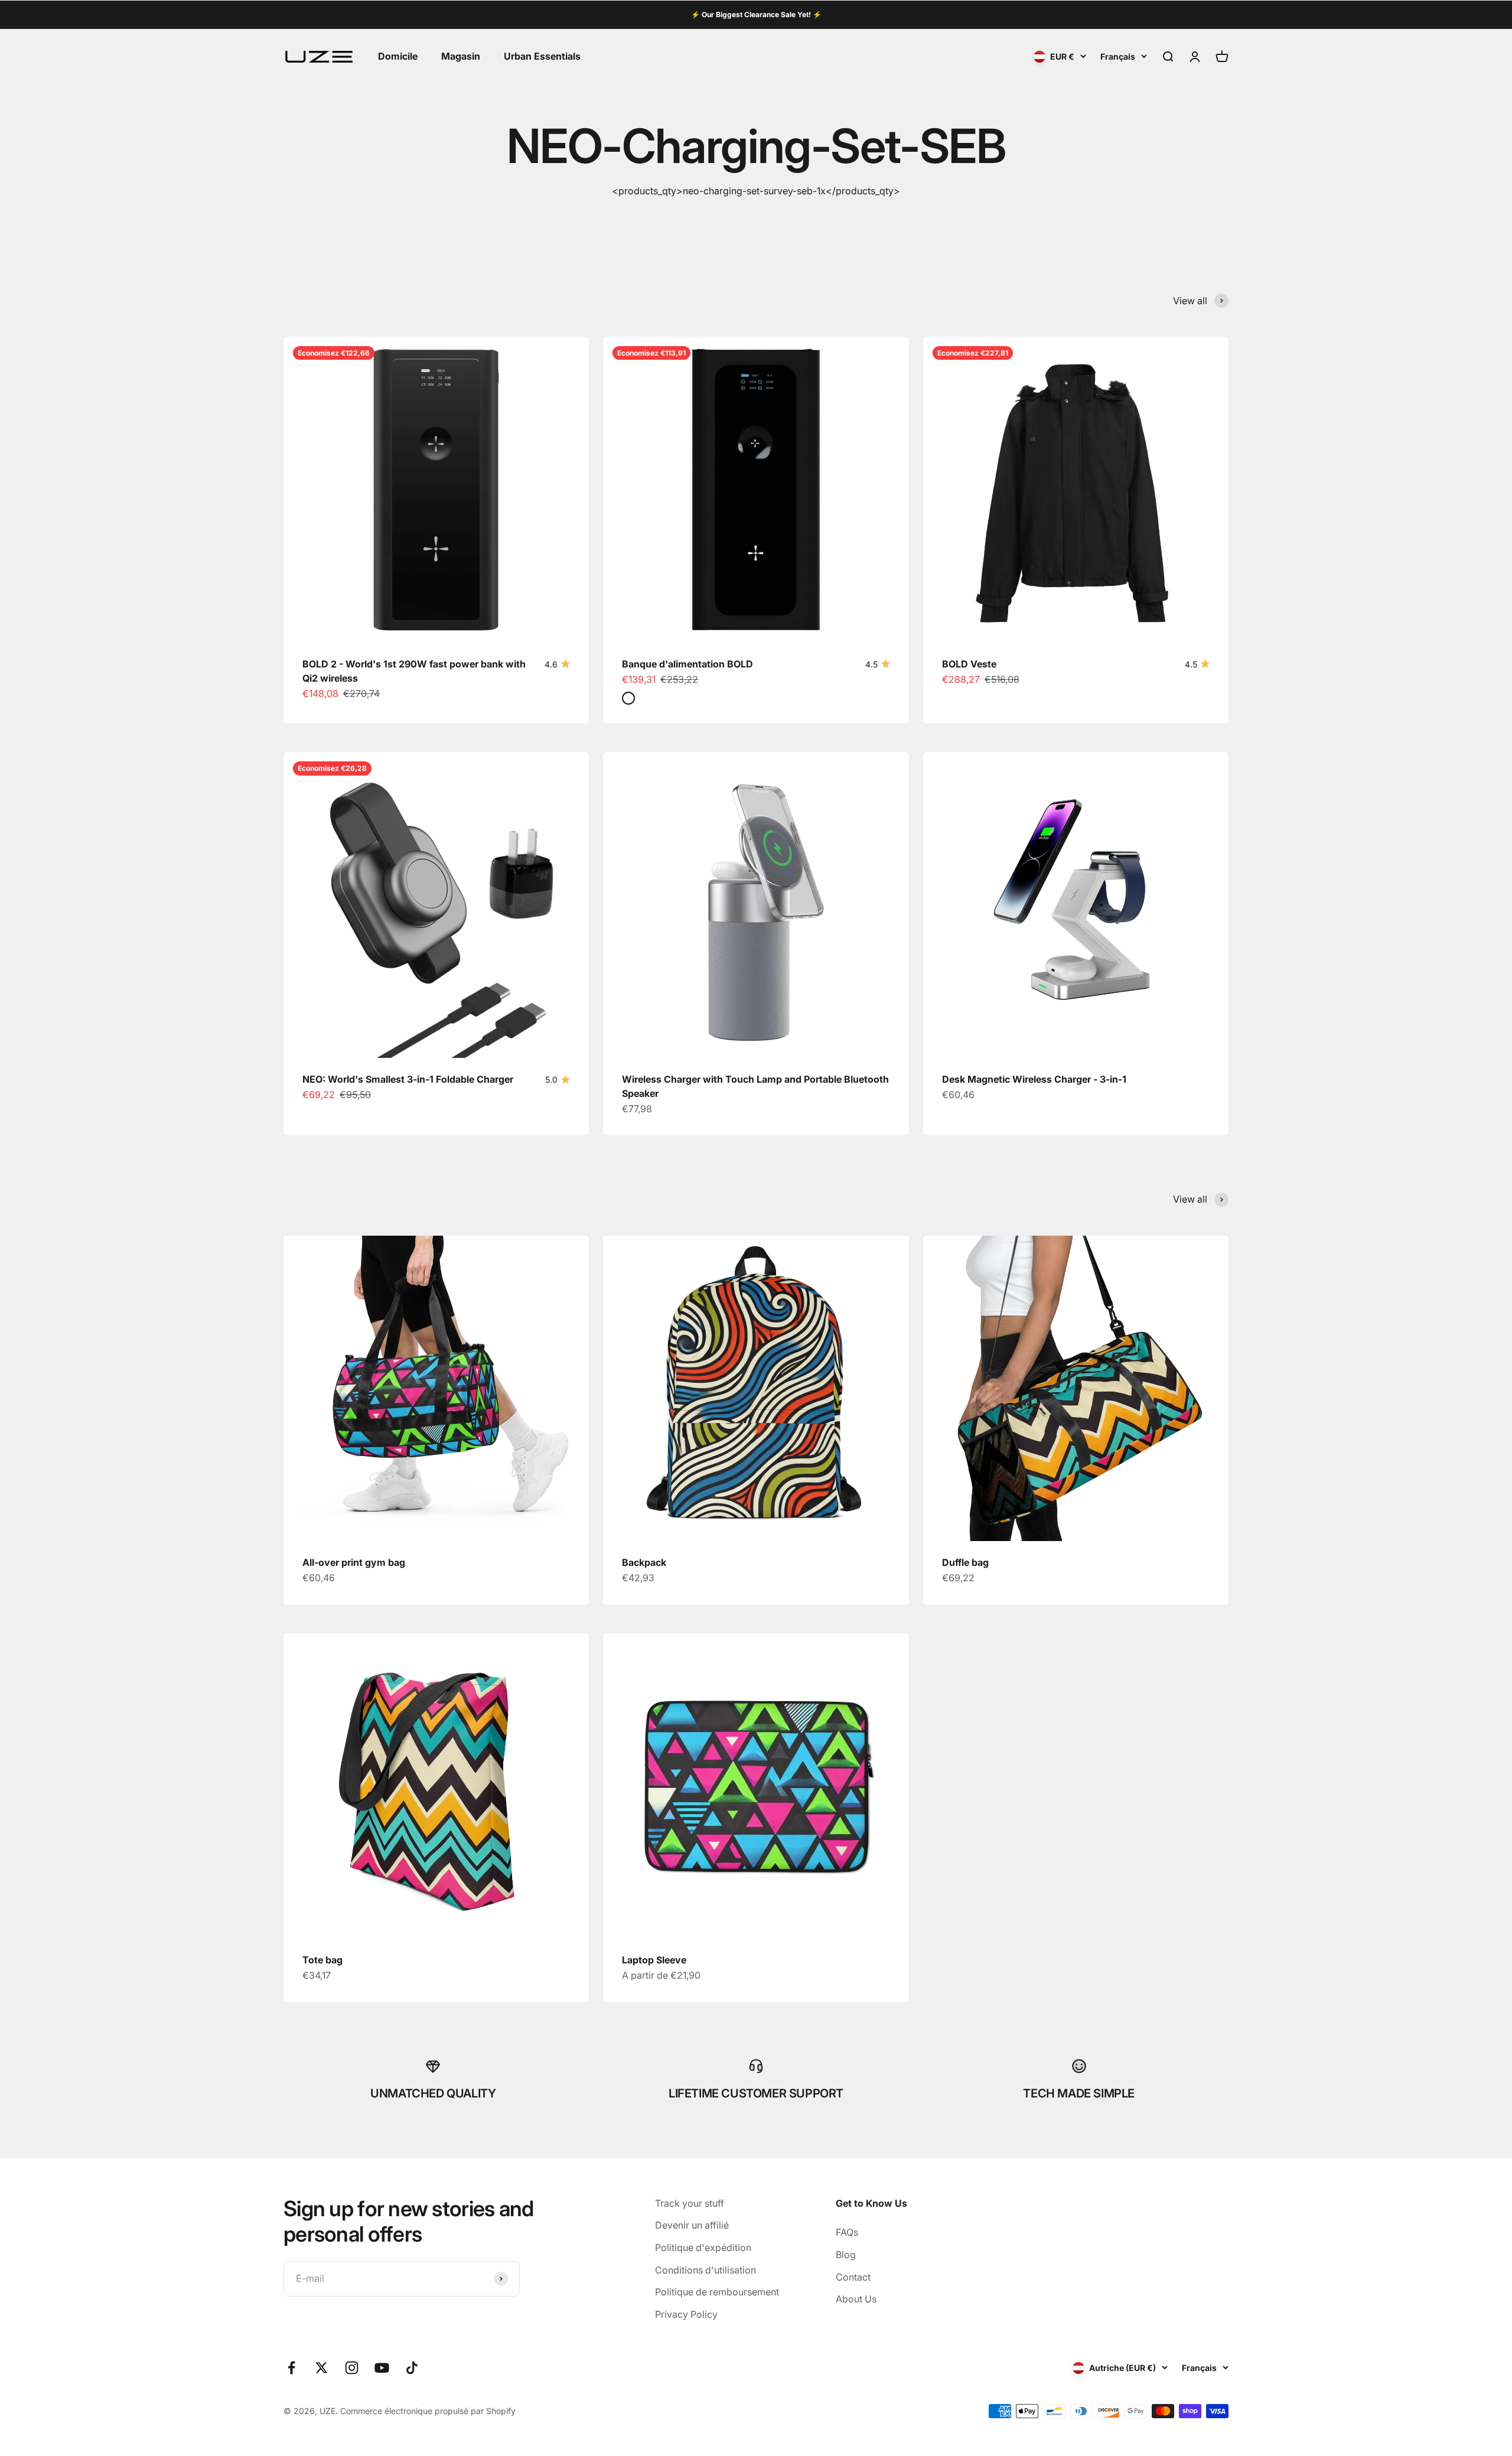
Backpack (644, 1562)
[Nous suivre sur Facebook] (291, 2368)
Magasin (461, 56)
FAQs (847, 2232)
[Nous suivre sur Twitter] (322, 2368)
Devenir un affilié (692, 2225)
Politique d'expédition (703, 2247)
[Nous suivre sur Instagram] (352, 2368)
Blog (846, 2255)
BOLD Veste (969, 664)
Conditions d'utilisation (706, 2270)
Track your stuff (690, 2203)
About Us (856, 2299)
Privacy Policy (686, 2314)
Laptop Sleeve (654, 1960)
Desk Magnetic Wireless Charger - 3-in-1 (1034, 1079)
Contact (853, 2277)
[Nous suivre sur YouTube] (382, 2368)
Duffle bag (965, 1562)
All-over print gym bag (354, 1562)
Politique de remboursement (717, 2292)
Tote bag (322, 1960)
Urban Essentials (542, 56)
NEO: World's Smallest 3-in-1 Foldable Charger (408, 1079)
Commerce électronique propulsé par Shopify (428, 2411)
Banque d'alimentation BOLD (687, 664)
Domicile (398, 56)
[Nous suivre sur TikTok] (412, 2368)
